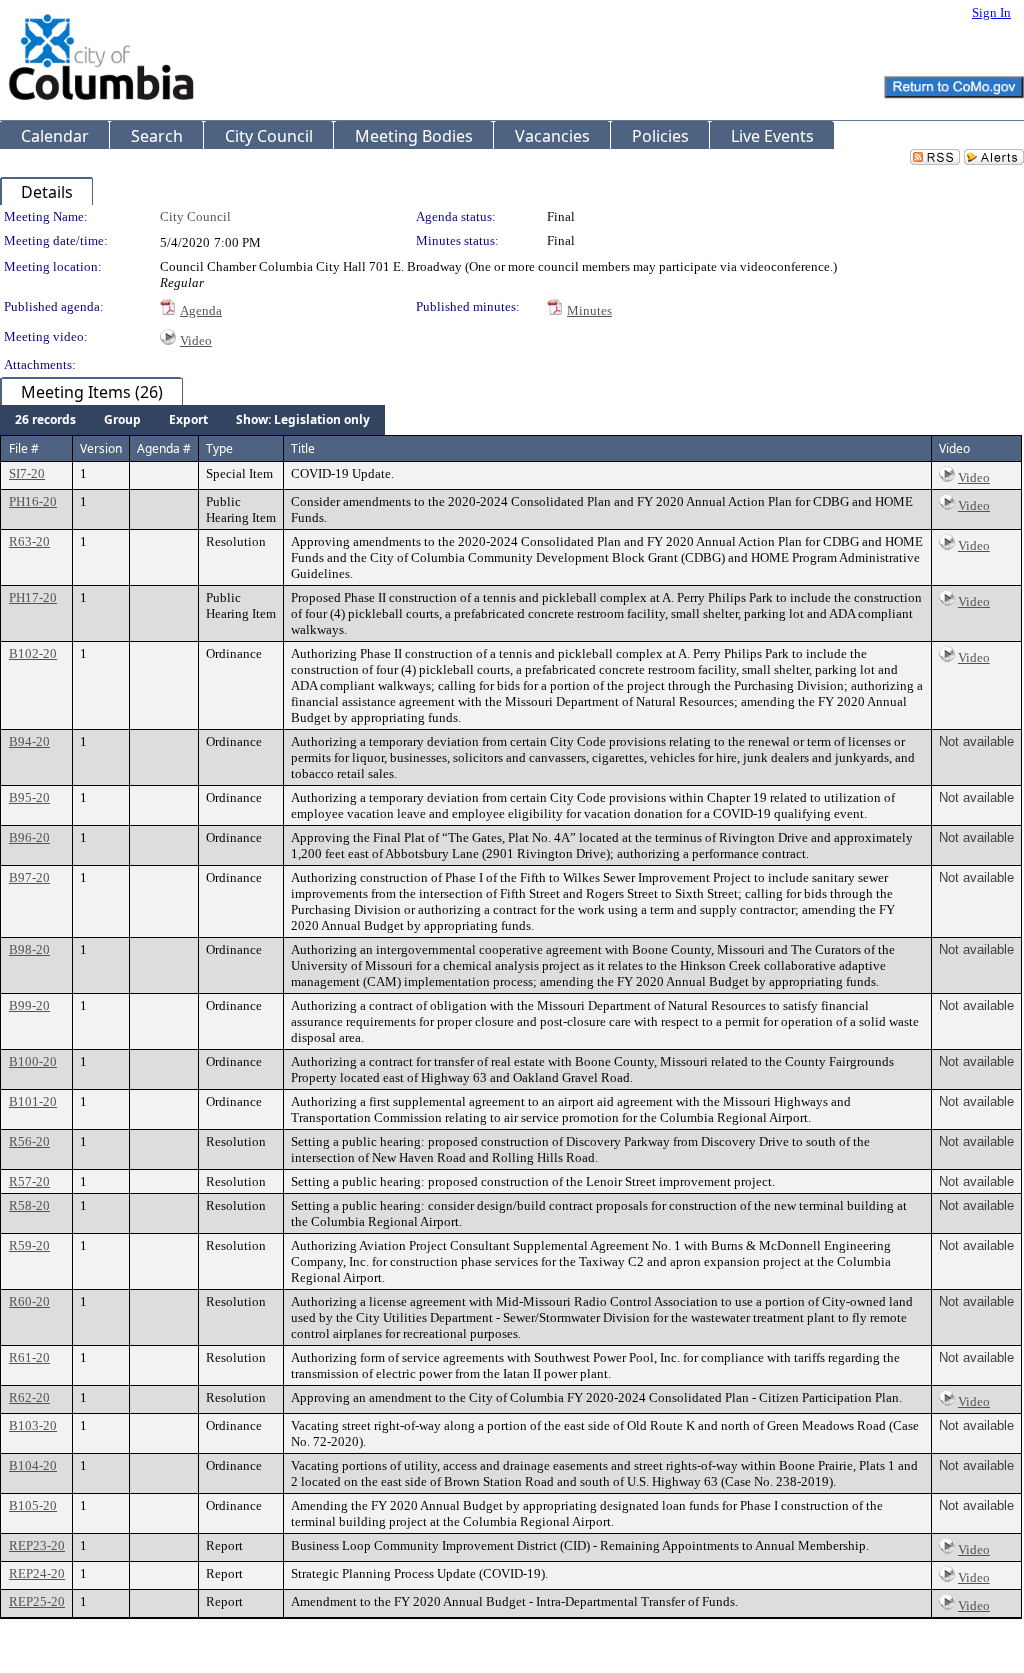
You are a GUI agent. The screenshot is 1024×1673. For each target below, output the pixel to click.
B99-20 (29, 1005)
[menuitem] (45, 420)
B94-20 (29, 741)
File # (24, 448)
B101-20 (33, 1101)
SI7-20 (27, 473)
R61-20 (29, 1357)
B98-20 (29, 949)
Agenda (201, 310)
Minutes (589, 310)
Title (303, 448)
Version (101, 448)
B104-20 (33, 1465)
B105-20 (33, 1505)
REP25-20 (37, 1601)
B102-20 (33, 653)
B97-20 (29, 877)
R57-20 (29, 1181)
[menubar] (192, 420)
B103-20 (33, 1425)
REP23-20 (37, 1545)
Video (196, 340)
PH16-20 (33, 501)
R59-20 (29, 1245)
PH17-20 (33, 597)
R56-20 (29, 1141)
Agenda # (164, 448)
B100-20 (33, 1061)
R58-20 (29, 1205)
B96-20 (29, 837)
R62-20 (29, 1397)
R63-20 (29, 541)
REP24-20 (37, 1573)
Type (219, 448)
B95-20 (29, 797)
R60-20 (29, 1301)
